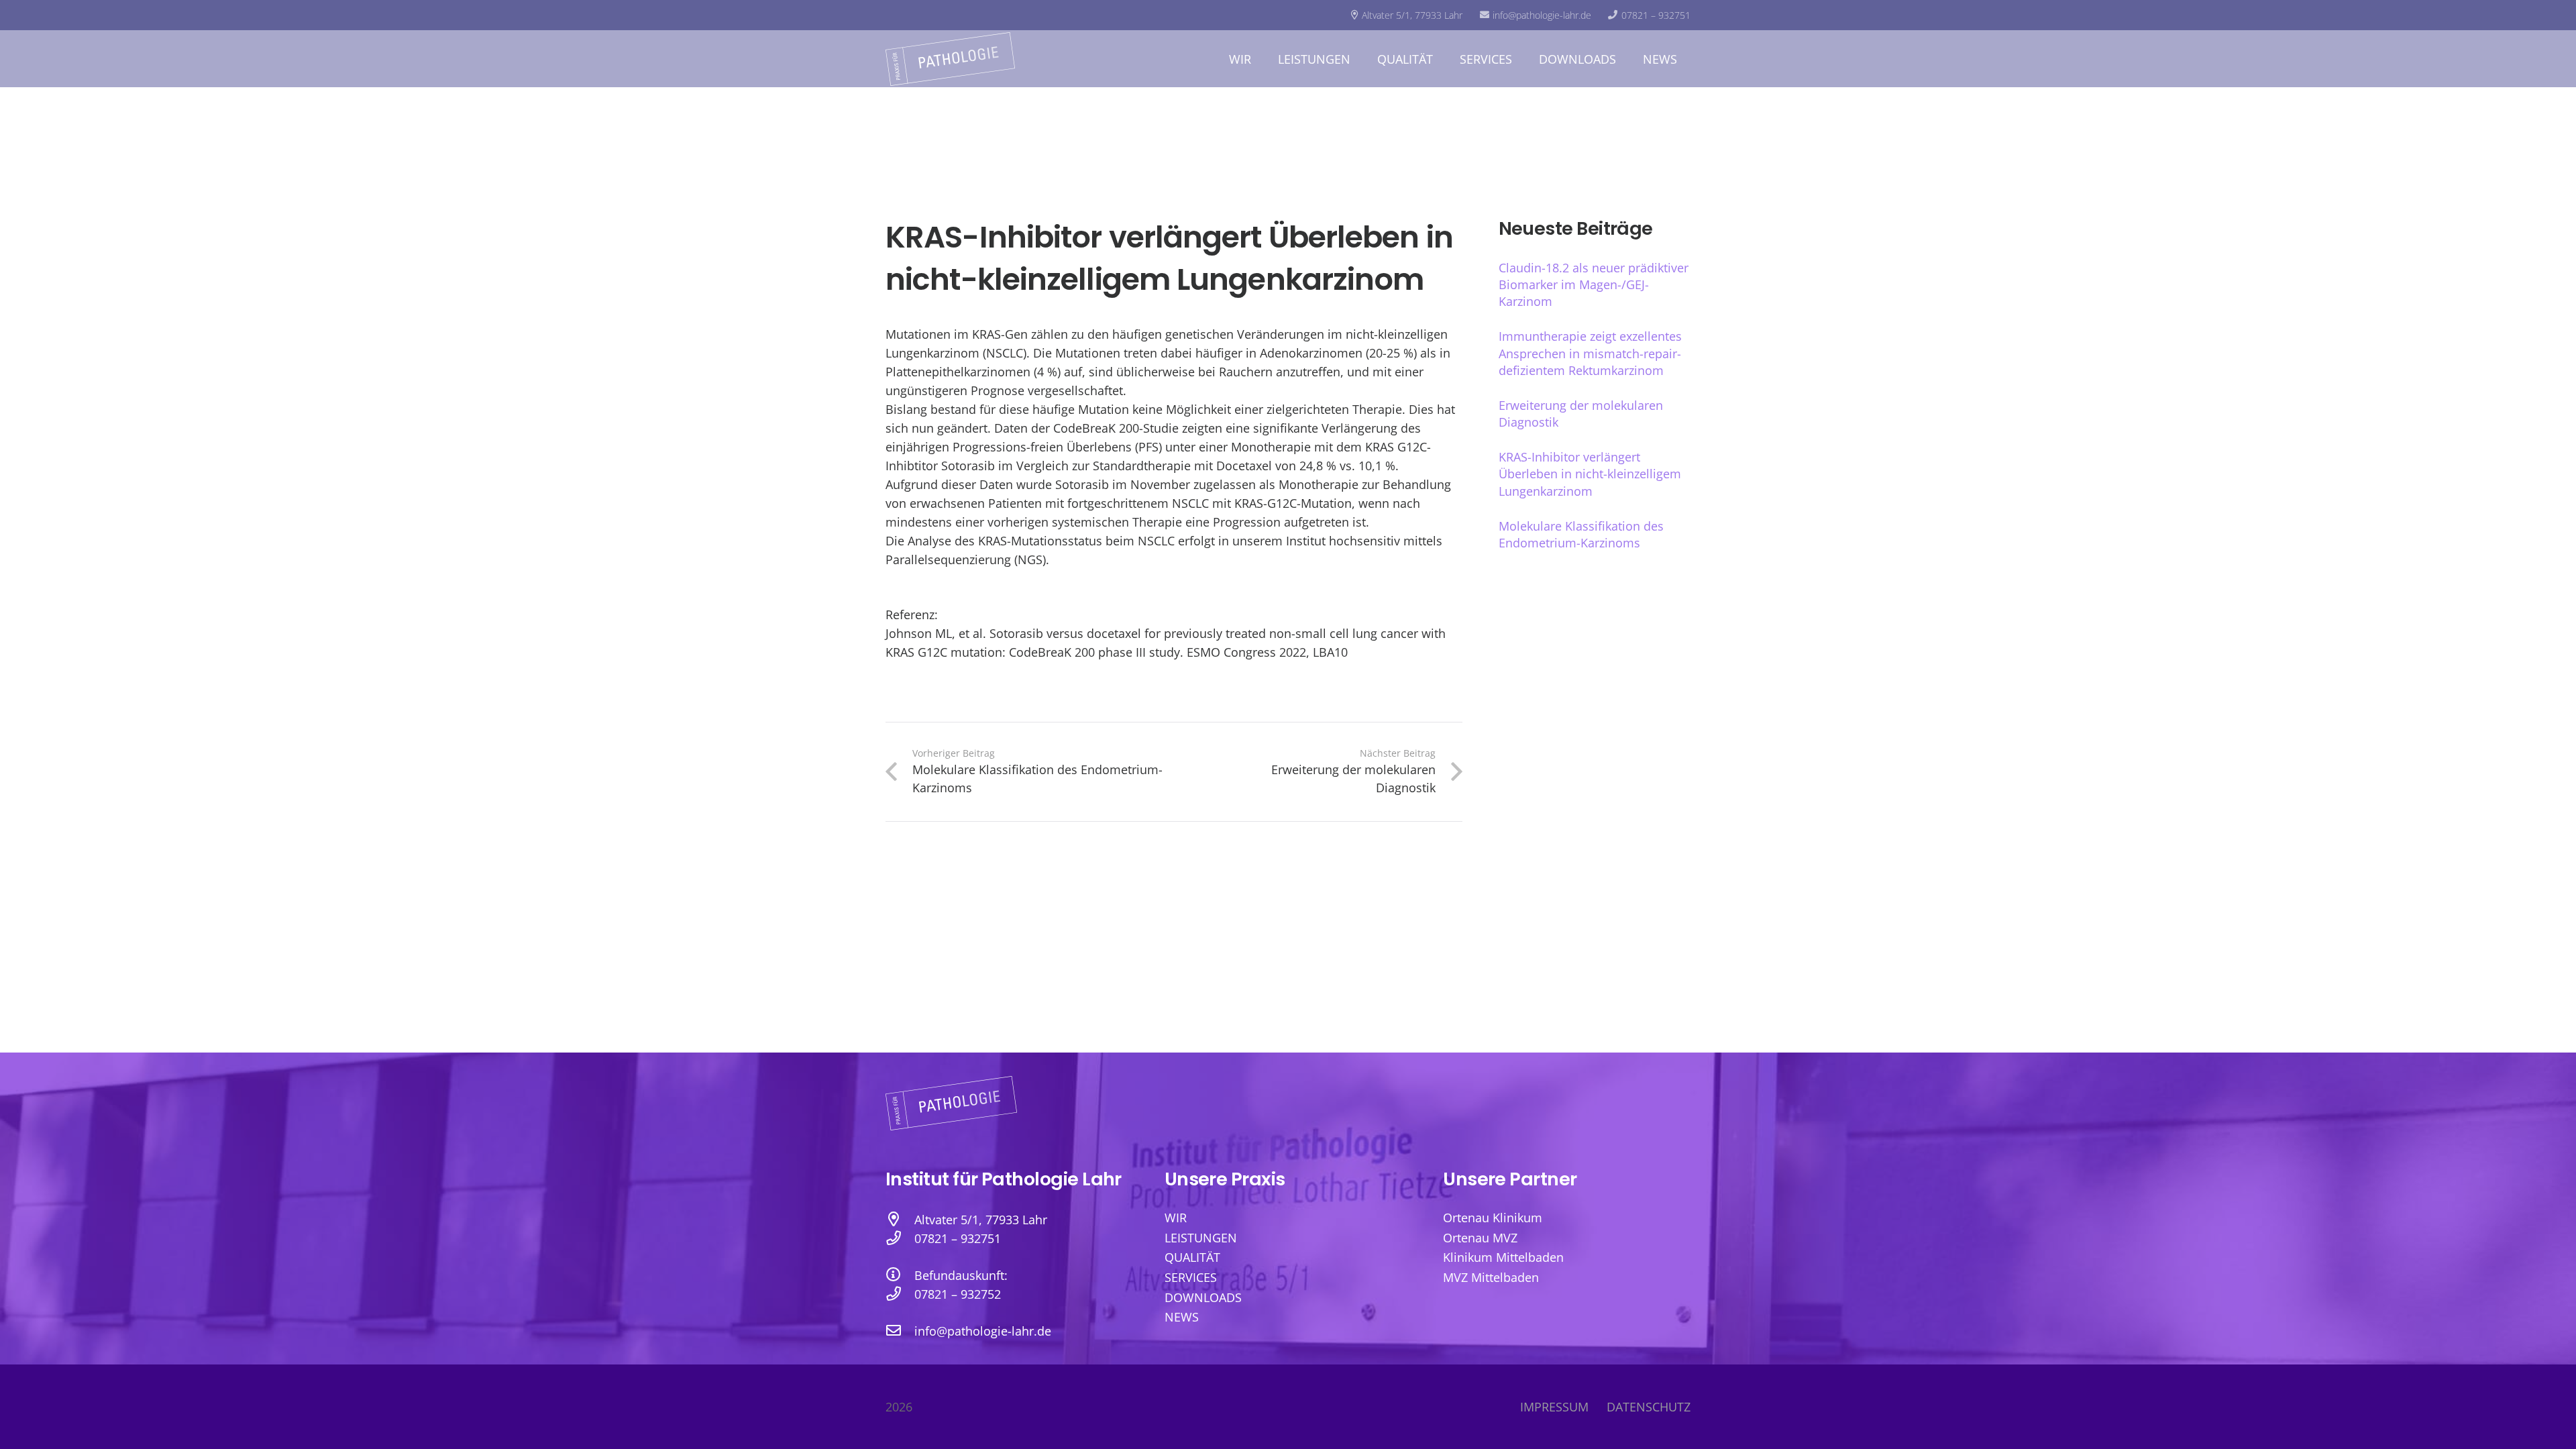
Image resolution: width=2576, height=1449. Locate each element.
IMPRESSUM (1554, 1407)
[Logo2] (950, 59)
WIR (1176, 1218)
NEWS (1182, 1317)
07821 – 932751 (958, 1238)
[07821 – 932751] (900, 1238)
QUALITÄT (1192, 1257)
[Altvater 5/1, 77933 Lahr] (900, 1220)
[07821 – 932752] (900, 1294)
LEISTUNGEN (1201, 1238)
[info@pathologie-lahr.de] (900, 1331)
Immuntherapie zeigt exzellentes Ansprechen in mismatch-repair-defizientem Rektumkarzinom (1590, 353)
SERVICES (1191, 1277)
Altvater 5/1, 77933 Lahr (981, 1220)
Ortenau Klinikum (1493, 1218)
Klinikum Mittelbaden (1503, 1257)
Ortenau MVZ (1480, 1238)
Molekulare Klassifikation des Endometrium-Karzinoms (1581, 534)
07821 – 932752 (958, 1294)
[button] (1262, 59)
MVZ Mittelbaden (1491, 1277)
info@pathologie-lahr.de (983, 1331)
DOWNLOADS (1203, 1297)
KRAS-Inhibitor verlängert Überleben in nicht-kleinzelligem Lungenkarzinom (1590, 474)
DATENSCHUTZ (1649, 1407)
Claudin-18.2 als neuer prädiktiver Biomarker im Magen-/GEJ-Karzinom (1594, 284)
